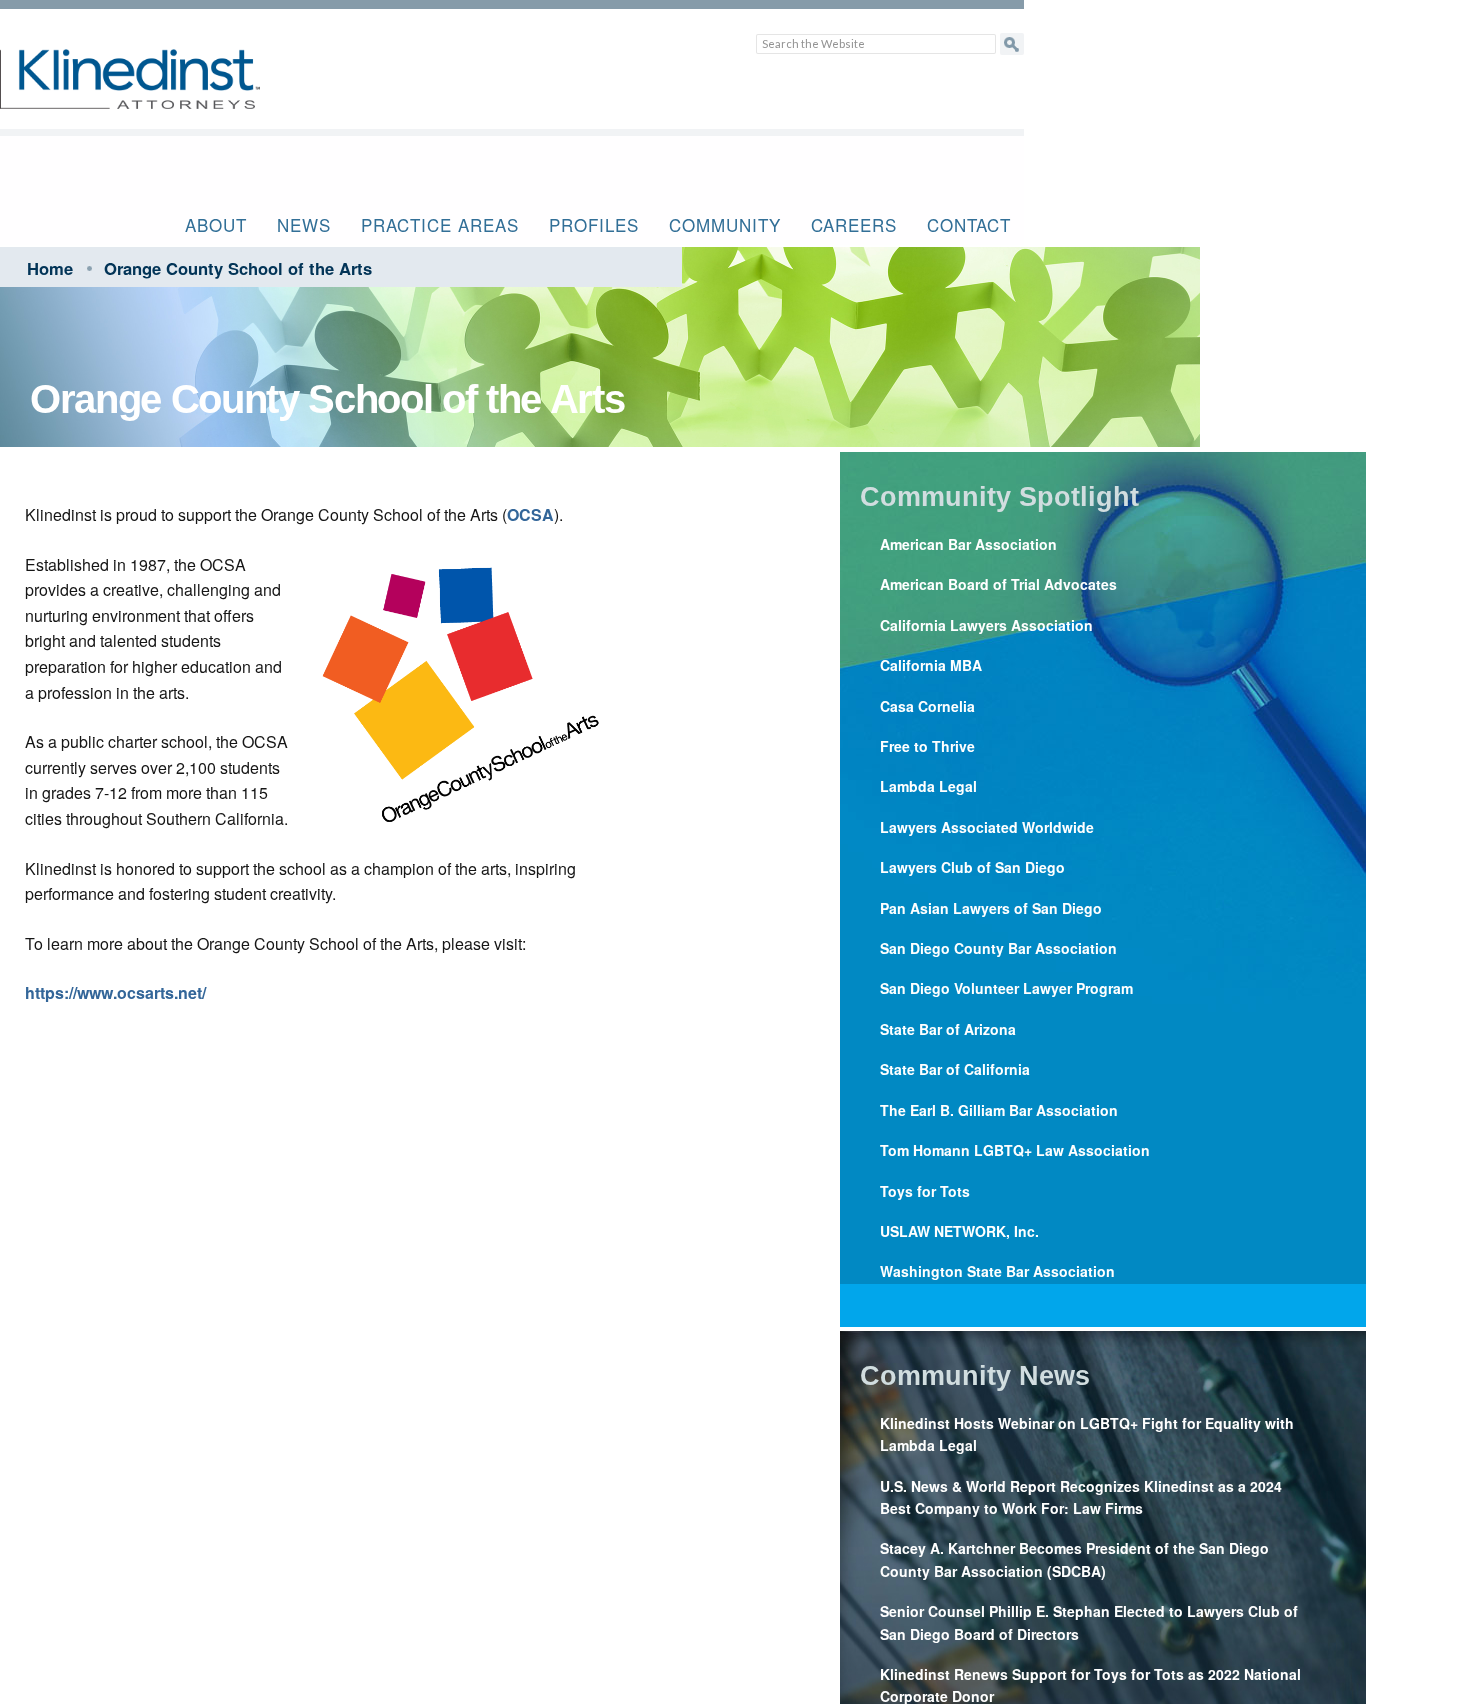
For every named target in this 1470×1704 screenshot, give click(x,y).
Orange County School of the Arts (238, 268)
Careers (854, 224)
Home (50, 268)
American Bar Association (968, 544)
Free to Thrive (927, 746)
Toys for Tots (925, 1191)
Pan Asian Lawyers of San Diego (991, 908)
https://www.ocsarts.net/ (115, 992)
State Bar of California (955, 1069)
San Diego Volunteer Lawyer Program (1006, 988)
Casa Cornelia (927, 706)
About (216, 224)
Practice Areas (440, 224)
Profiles (594, 224)
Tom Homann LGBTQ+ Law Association (1015, 1150)
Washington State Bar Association (997, 1271)
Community (725, 224)
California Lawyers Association (986, 625)
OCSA (530, 514)
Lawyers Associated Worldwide (987, 827)
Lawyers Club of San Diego (972, 867)
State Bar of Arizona (948, 1029)
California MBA (931, 665)
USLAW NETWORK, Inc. (959, 1231)
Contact (969, 224)
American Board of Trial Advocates (998, 584)
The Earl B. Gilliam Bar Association (999, 1110)
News (304, 224)
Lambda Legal (928, 786)
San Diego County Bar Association (998, 948)
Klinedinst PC (165, 90)
